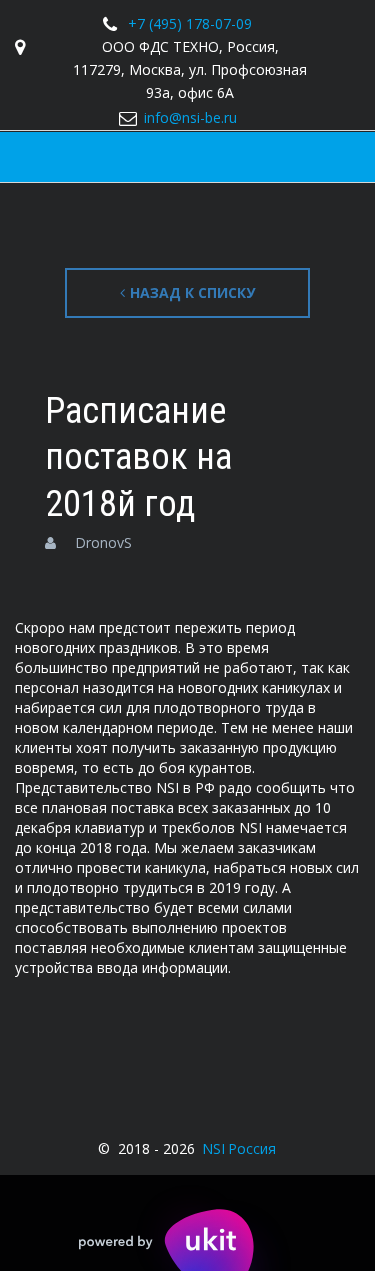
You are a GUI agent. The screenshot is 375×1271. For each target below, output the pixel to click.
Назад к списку (192, 292)
